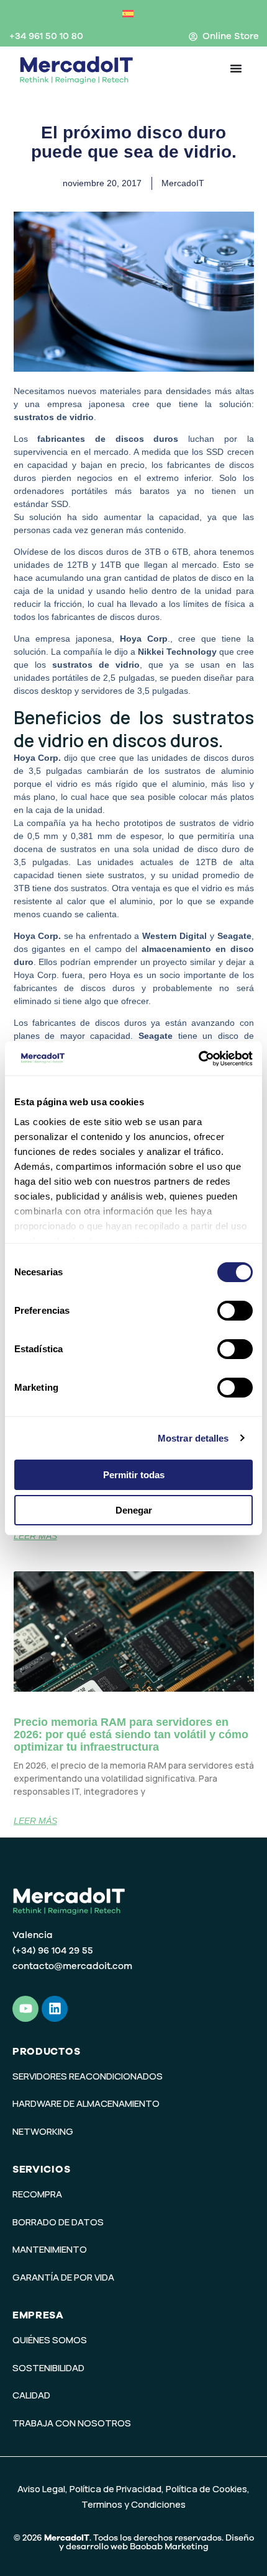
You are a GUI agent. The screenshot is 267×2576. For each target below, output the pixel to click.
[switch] (235, 1311)
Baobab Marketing (169, 2547)
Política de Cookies (206, 2489)
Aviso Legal (41, 2489)
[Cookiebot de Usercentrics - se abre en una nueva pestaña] (198, 1059)
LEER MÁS (35, 1536)
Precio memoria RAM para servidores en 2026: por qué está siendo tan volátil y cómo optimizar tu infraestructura (131, 1735)
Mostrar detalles (193, 1438)
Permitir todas (134, 1475)
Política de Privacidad (115, 2489)
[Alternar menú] (236, 68)
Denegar (134, 1510)
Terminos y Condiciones (133, 2504)
